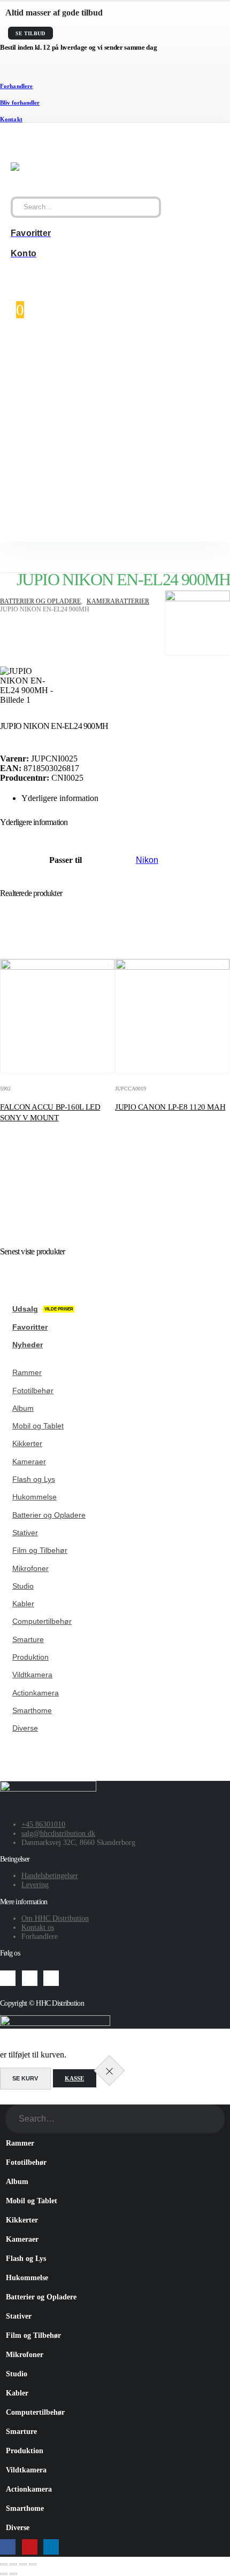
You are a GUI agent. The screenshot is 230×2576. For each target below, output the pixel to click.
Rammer (27, 1372)
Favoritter (30, 1327)
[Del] (23, 2564)
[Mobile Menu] (14, 144)
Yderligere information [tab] (60, 798)
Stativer (25, 1533)
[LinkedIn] (51, 1978)
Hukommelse (34, 1497)
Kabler (23, 1604)
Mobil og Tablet (38, 1426)
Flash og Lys (34, 1479)
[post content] (57, 1016)
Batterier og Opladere (49, 1515)
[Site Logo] (59, 167)
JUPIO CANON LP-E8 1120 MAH (170, 1107)
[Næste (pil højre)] (13, 2574)
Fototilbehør (33, 1391)
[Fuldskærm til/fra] (13, 2564)
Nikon (147, 860)
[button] (6, 2099)
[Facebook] (8, 1978)
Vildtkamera (32, 1675)
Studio (23, 1586)
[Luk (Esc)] (33, 2564)
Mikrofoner (30, 1568)
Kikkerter (27, 1443)
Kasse (74, 2078)
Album (23, 1408)
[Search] (149, 207)
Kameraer (29, 1462)
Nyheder (28, 1345)
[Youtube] (30, 1978)
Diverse (25, 1728)
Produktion (30, 1657)
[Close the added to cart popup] (109, 2071)
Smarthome (32, 1710)
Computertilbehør (42, 1621)
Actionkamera (36, 1693)
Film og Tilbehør (40, 1550)
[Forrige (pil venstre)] (4, 2574)
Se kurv (25, 2078)
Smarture (28, 1639)
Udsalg (43, 1309)
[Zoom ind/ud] (4, 2564)
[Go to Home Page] (3, 594)
